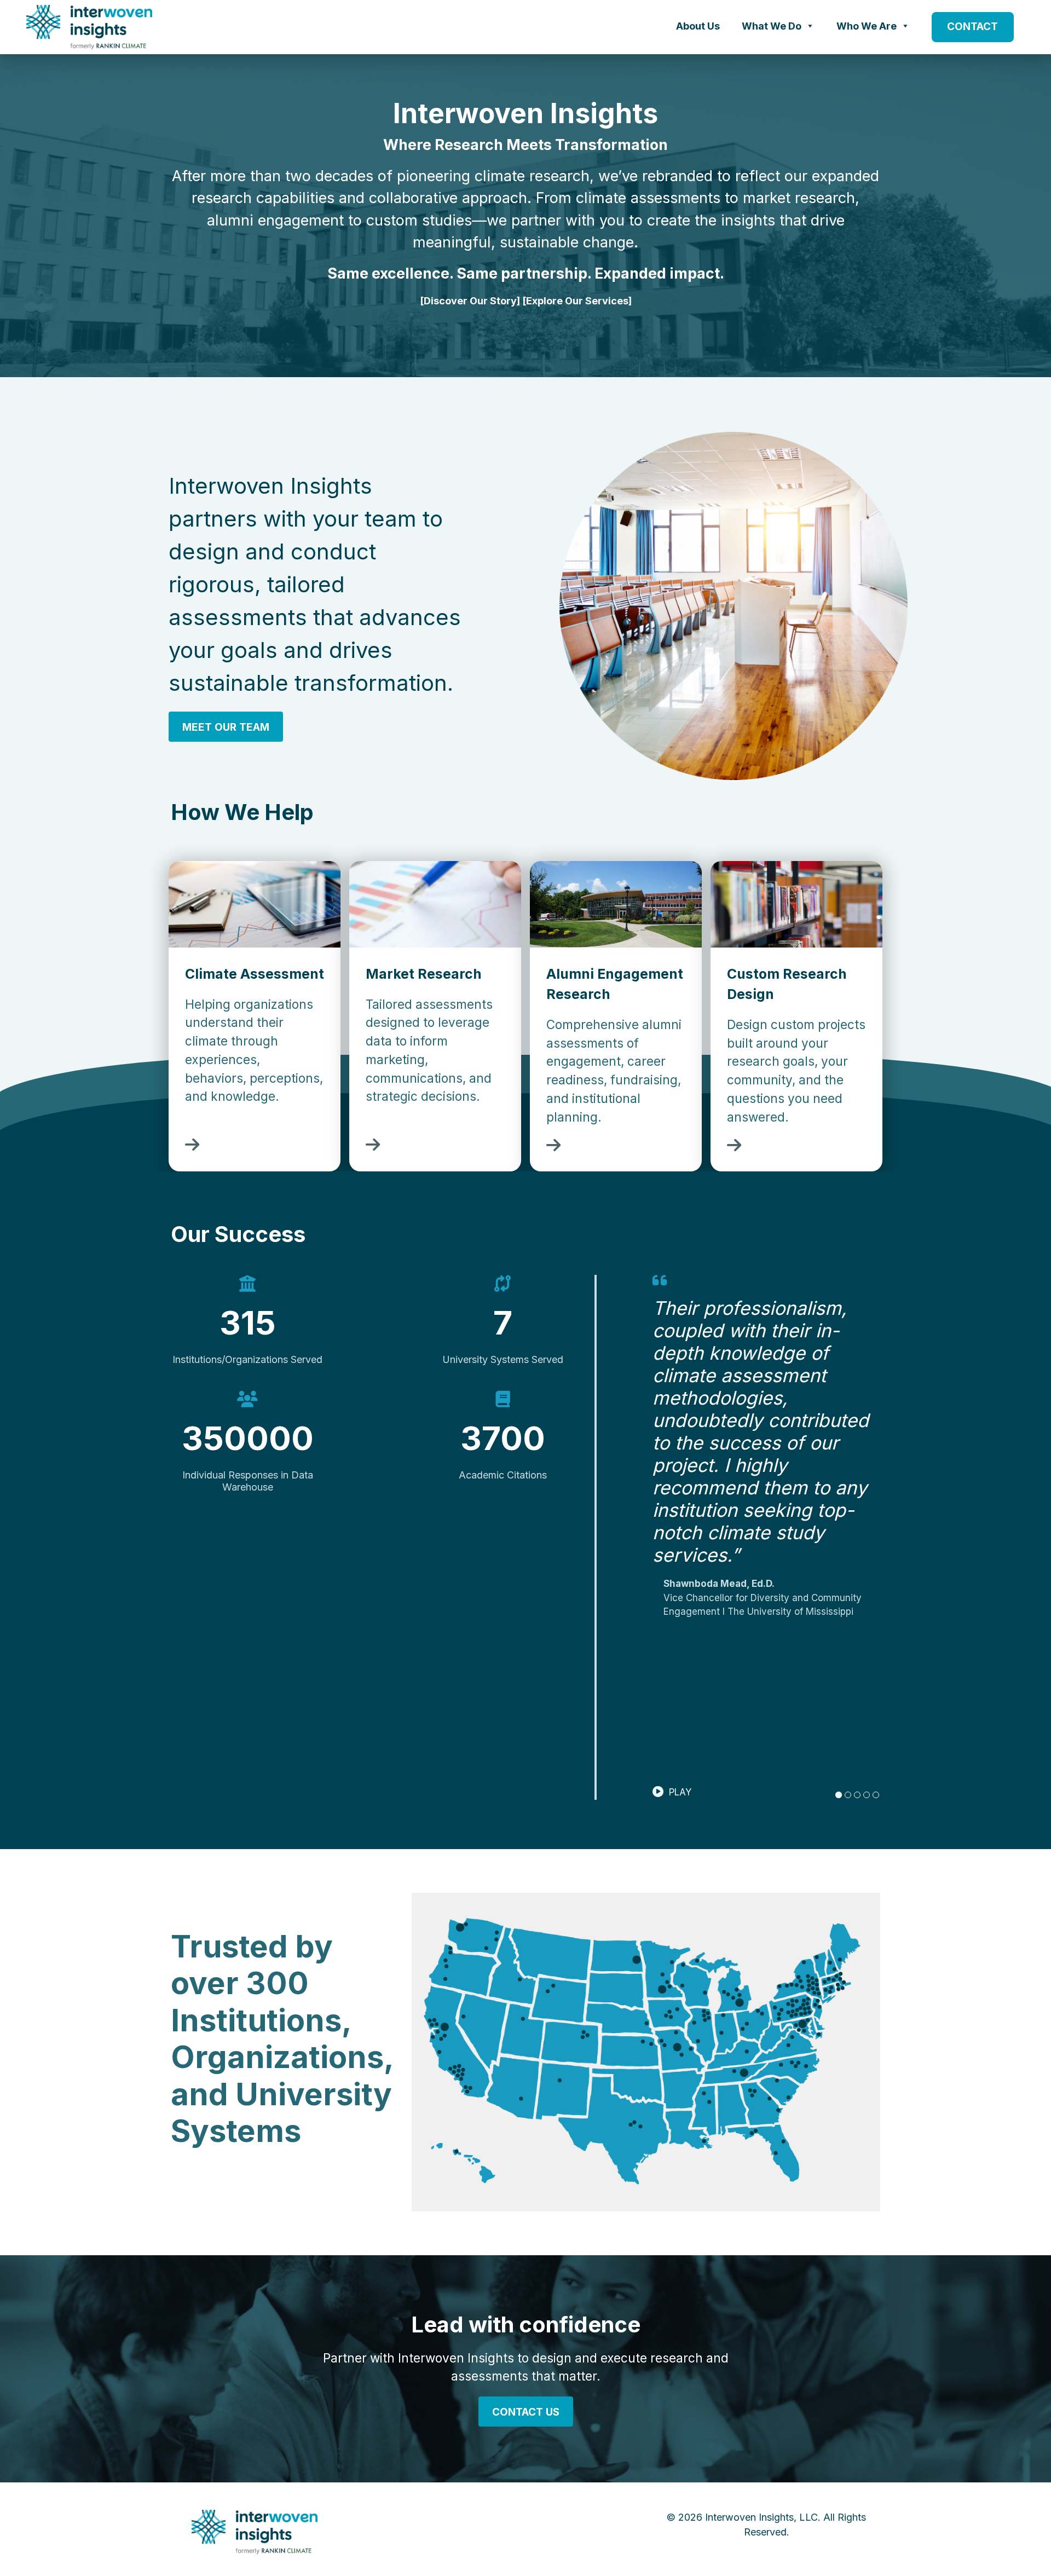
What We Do (772, 26)
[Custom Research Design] (734, 1148)
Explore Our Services (577, 301)
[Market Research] (373, 1147)
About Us (698, 26)
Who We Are (867, 26)
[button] (672, 1792)
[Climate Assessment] (192, 1147)
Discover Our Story (470, 301)
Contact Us (526, 2412)
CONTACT (972, 27)
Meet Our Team (226, 727)
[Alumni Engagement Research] (553, 1148)
